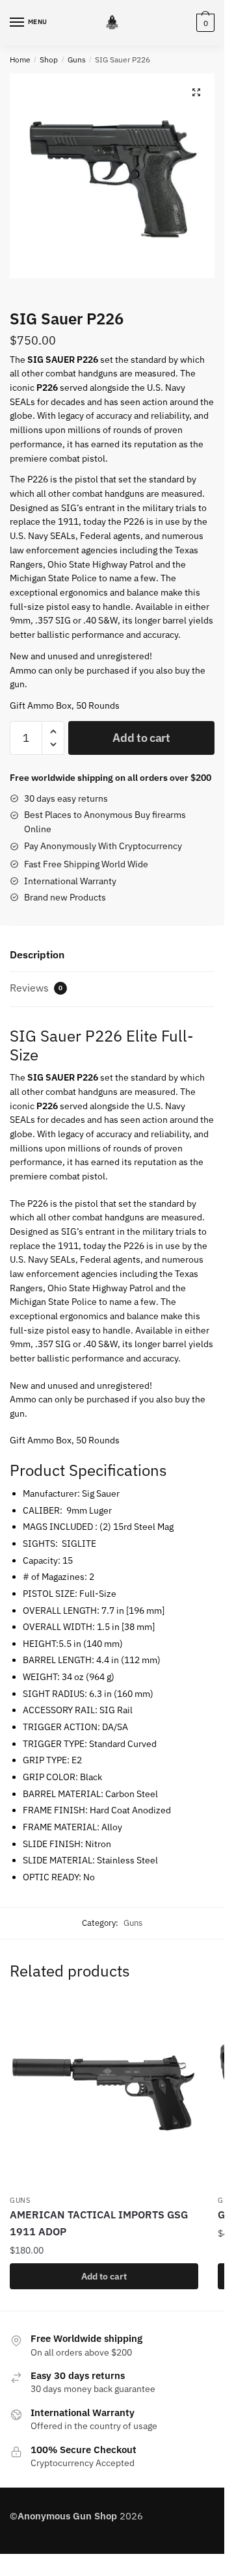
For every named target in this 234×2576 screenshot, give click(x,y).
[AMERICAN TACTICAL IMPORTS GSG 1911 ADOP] (104, 2094)
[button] (196, 92)
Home (20, 59)
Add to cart (141, 738)
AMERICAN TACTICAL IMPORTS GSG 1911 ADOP (99, 2223)
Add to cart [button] (104, 2276)
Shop (49, 59)
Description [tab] (37, 954)
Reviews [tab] (36, 988)
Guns (77, 59)
